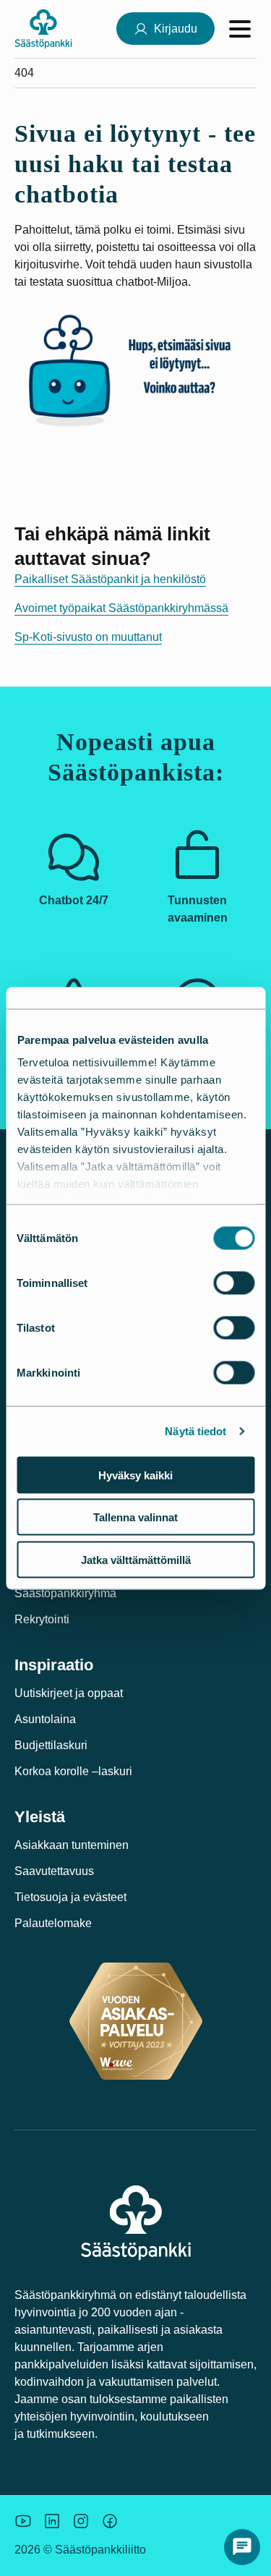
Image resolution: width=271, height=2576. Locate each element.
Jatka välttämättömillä (136, 1559)
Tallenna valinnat (135, 1517)
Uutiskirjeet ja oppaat (69, 1693)
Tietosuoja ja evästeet (70, 1897)
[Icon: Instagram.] (81, 2521)
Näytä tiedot (195, 1431)
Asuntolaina (45, 1719)
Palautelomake (53, 1923)
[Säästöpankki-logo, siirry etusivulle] (43, 29)
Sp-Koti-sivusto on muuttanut (88, 637)
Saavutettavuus (54, 1871)
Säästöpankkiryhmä (65, 1593)
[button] (242, 2547)
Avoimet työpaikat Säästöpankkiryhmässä (121, 608)
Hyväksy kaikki (135, 1475)
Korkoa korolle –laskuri (73, 1771)
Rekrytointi (42, 1619)
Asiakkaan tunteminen (72, 1845)
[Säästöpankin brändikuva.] (23, 2521)
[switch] (234, 1283)
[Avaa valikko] (240, 29)
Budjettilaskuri (51, 1745)
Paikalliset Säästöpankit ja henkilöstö (110, 579)
